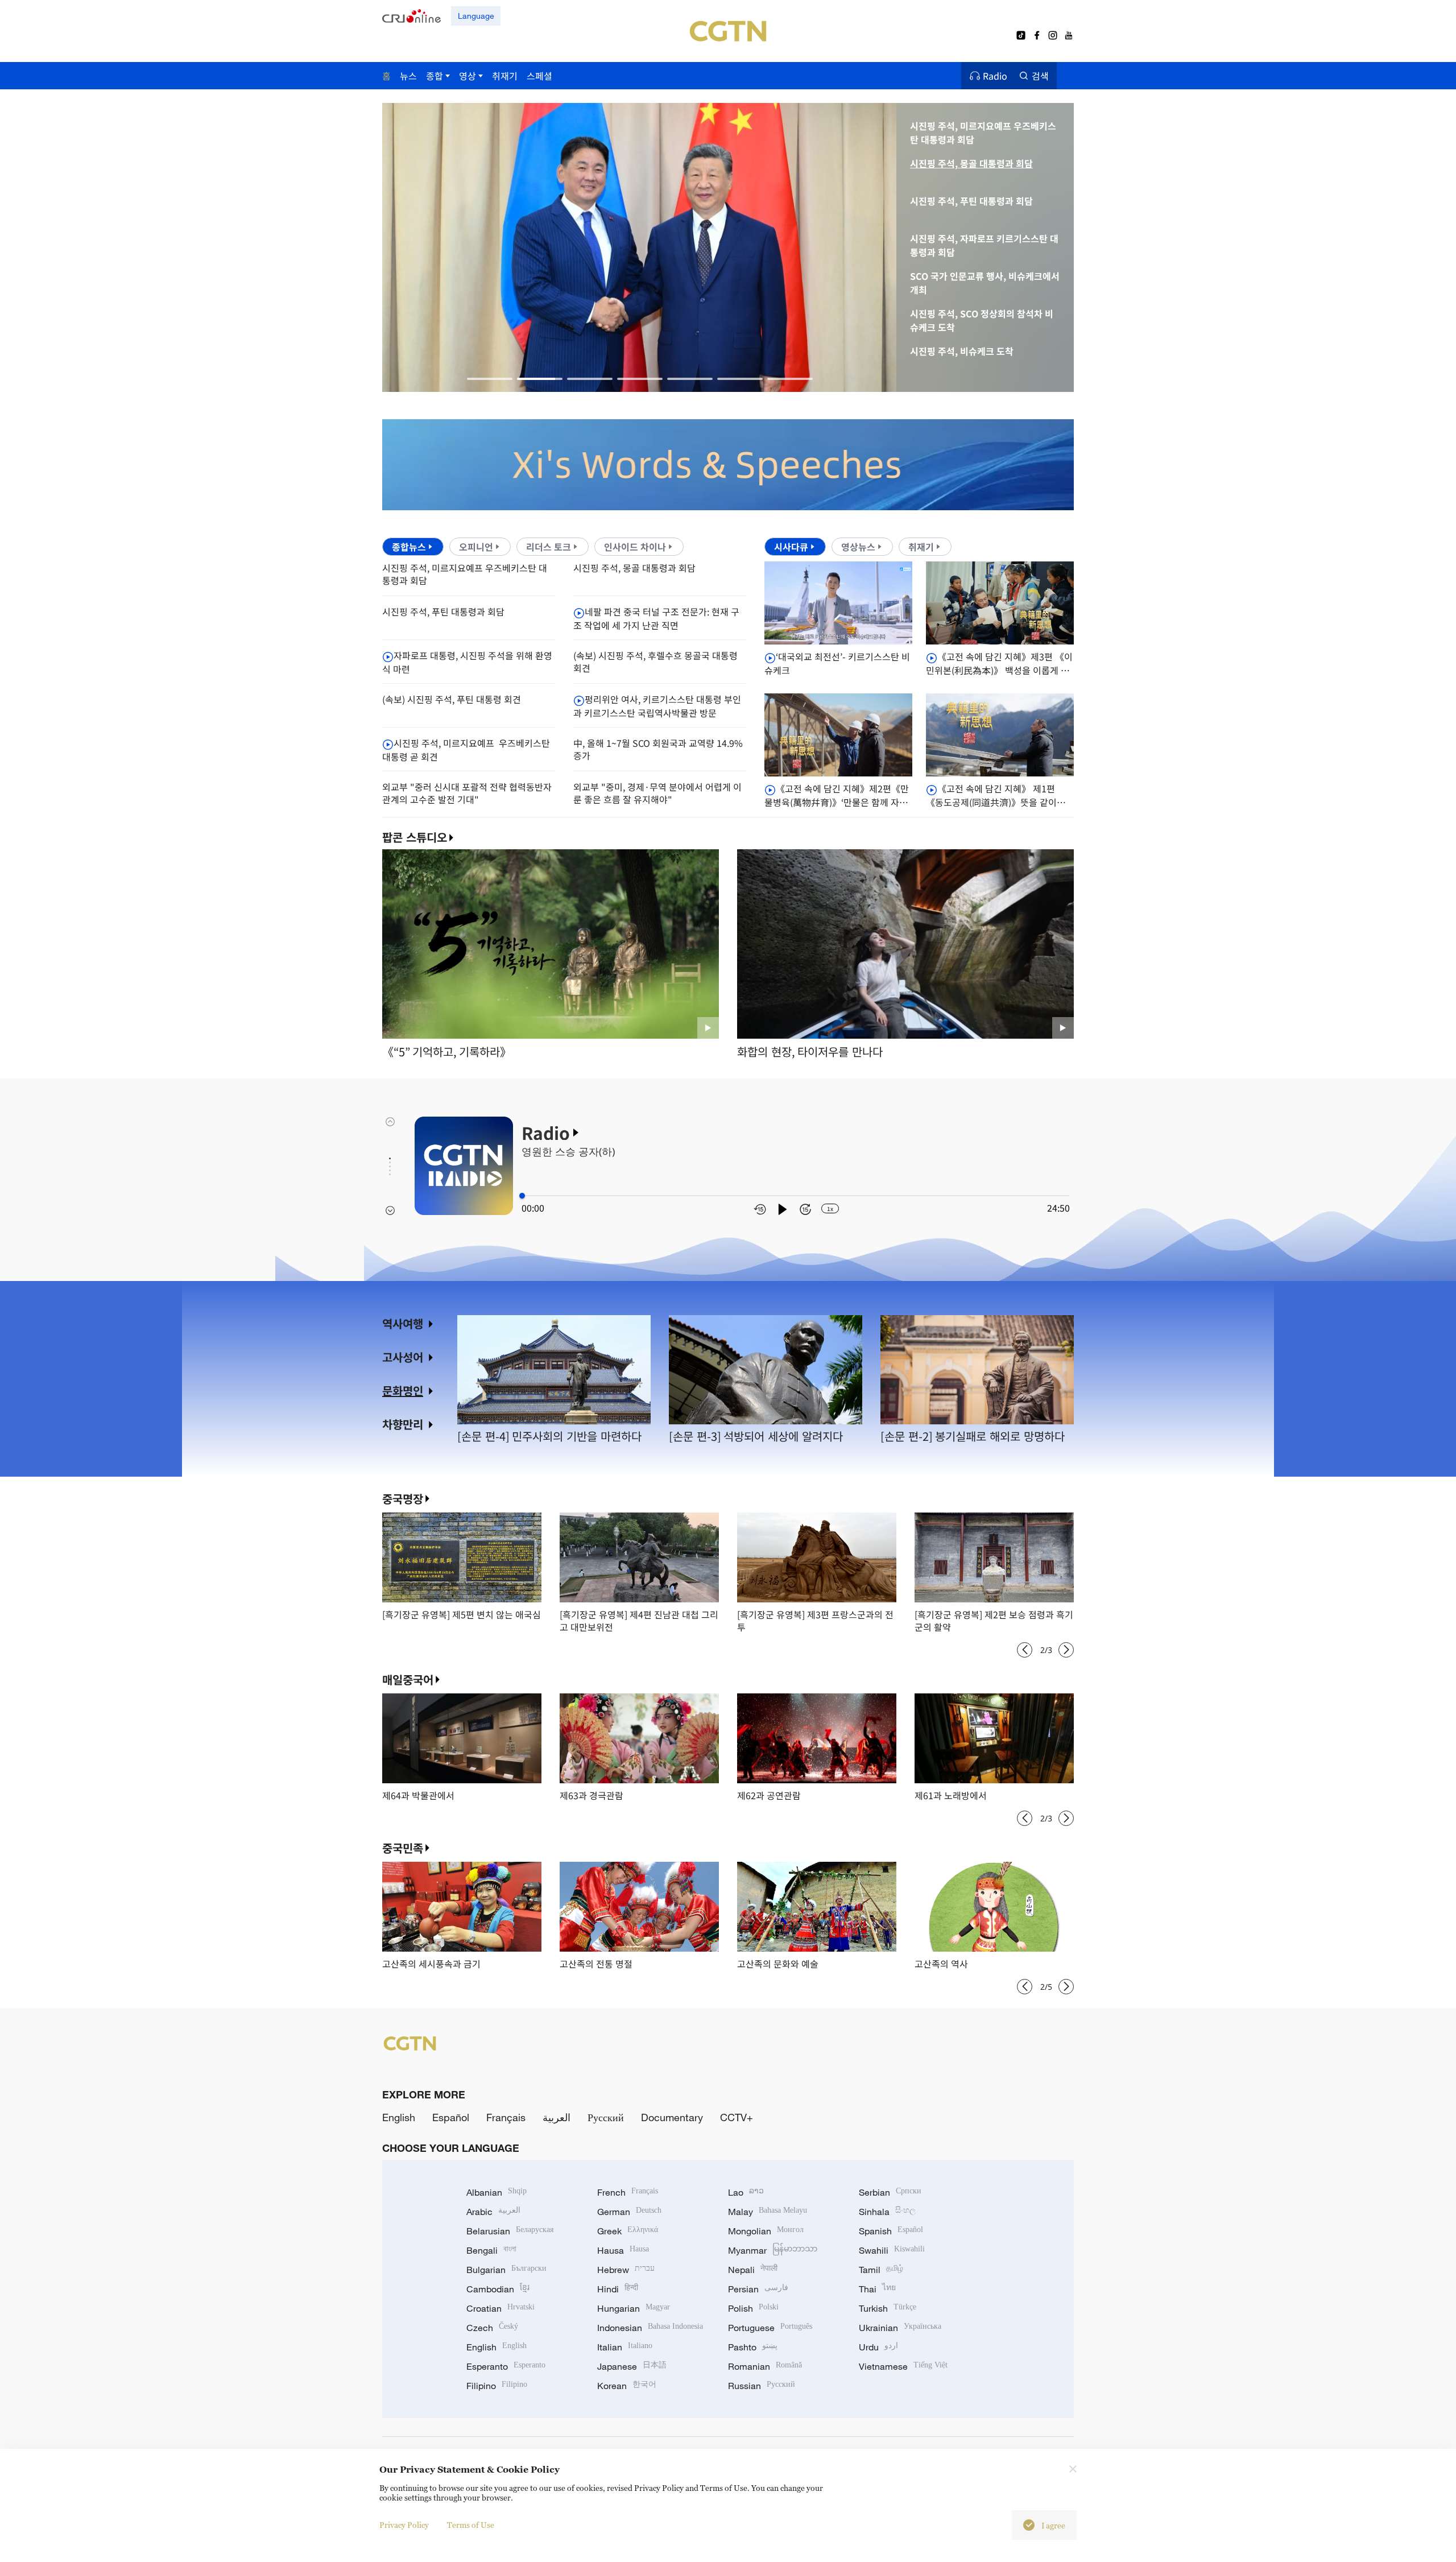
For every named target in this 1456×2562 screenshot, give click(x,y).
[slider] (522, 1196)
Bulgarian (506, 2270)
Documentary (672, 2117)
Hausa (623, 2250)
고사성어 (403, 1357)
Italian (625, 2347)
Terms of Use (471, 2525)
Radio (995, 76)
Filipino (497, 2386)
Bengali (491, 2250)
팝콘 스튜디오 (415, 837)
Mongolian (766, 2231)
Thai (877, 2289)
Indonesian (650, 2328)
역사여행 (403, 1323)
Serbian (890, 2192)
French (628, 2192)
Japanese (632, 2366)
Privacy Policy (404, 2525)
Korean (627, 2386)
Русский (606, 2117)
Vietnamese (903, 2366)
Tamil (881, 2270)
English (399, 2117)
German (629, 2212)
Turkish (888, 2308)
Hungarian (634, 2308)
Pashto (753, 2347)
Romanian (765, 2366)
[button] (490, 379)
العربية (557, 2117)
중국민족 (403, 1848)
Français (506, 2117)
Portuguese (770, 2328)
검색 (1040, 76)
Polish (753, 2308)
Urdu (878, 2347)
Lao (746, 2192)
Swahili (892, 2250)
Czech (492, 2328)
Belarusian (510, 2231)
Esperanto (506, 2366)
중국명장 (403, 1499)
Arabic (493, 2212)
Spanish (891, 2231)
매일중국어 (408, 1679)
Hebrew (626, 2270)
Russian (762, 2386)
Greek (628, 2231)
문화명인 (403, 1390)
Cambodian (498, 2289)
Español (451, 2117)
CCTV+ (737, 2117)
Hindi (618, 2289)
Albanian (497, 2192)
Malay (768, 2212)
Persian (758, 2289)
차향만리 (403, 1424)
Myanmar (773, 2250)
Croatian (500, 2308)
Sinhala (887, 2212)
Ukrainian (900, 2328)
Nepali (753, 2270)
